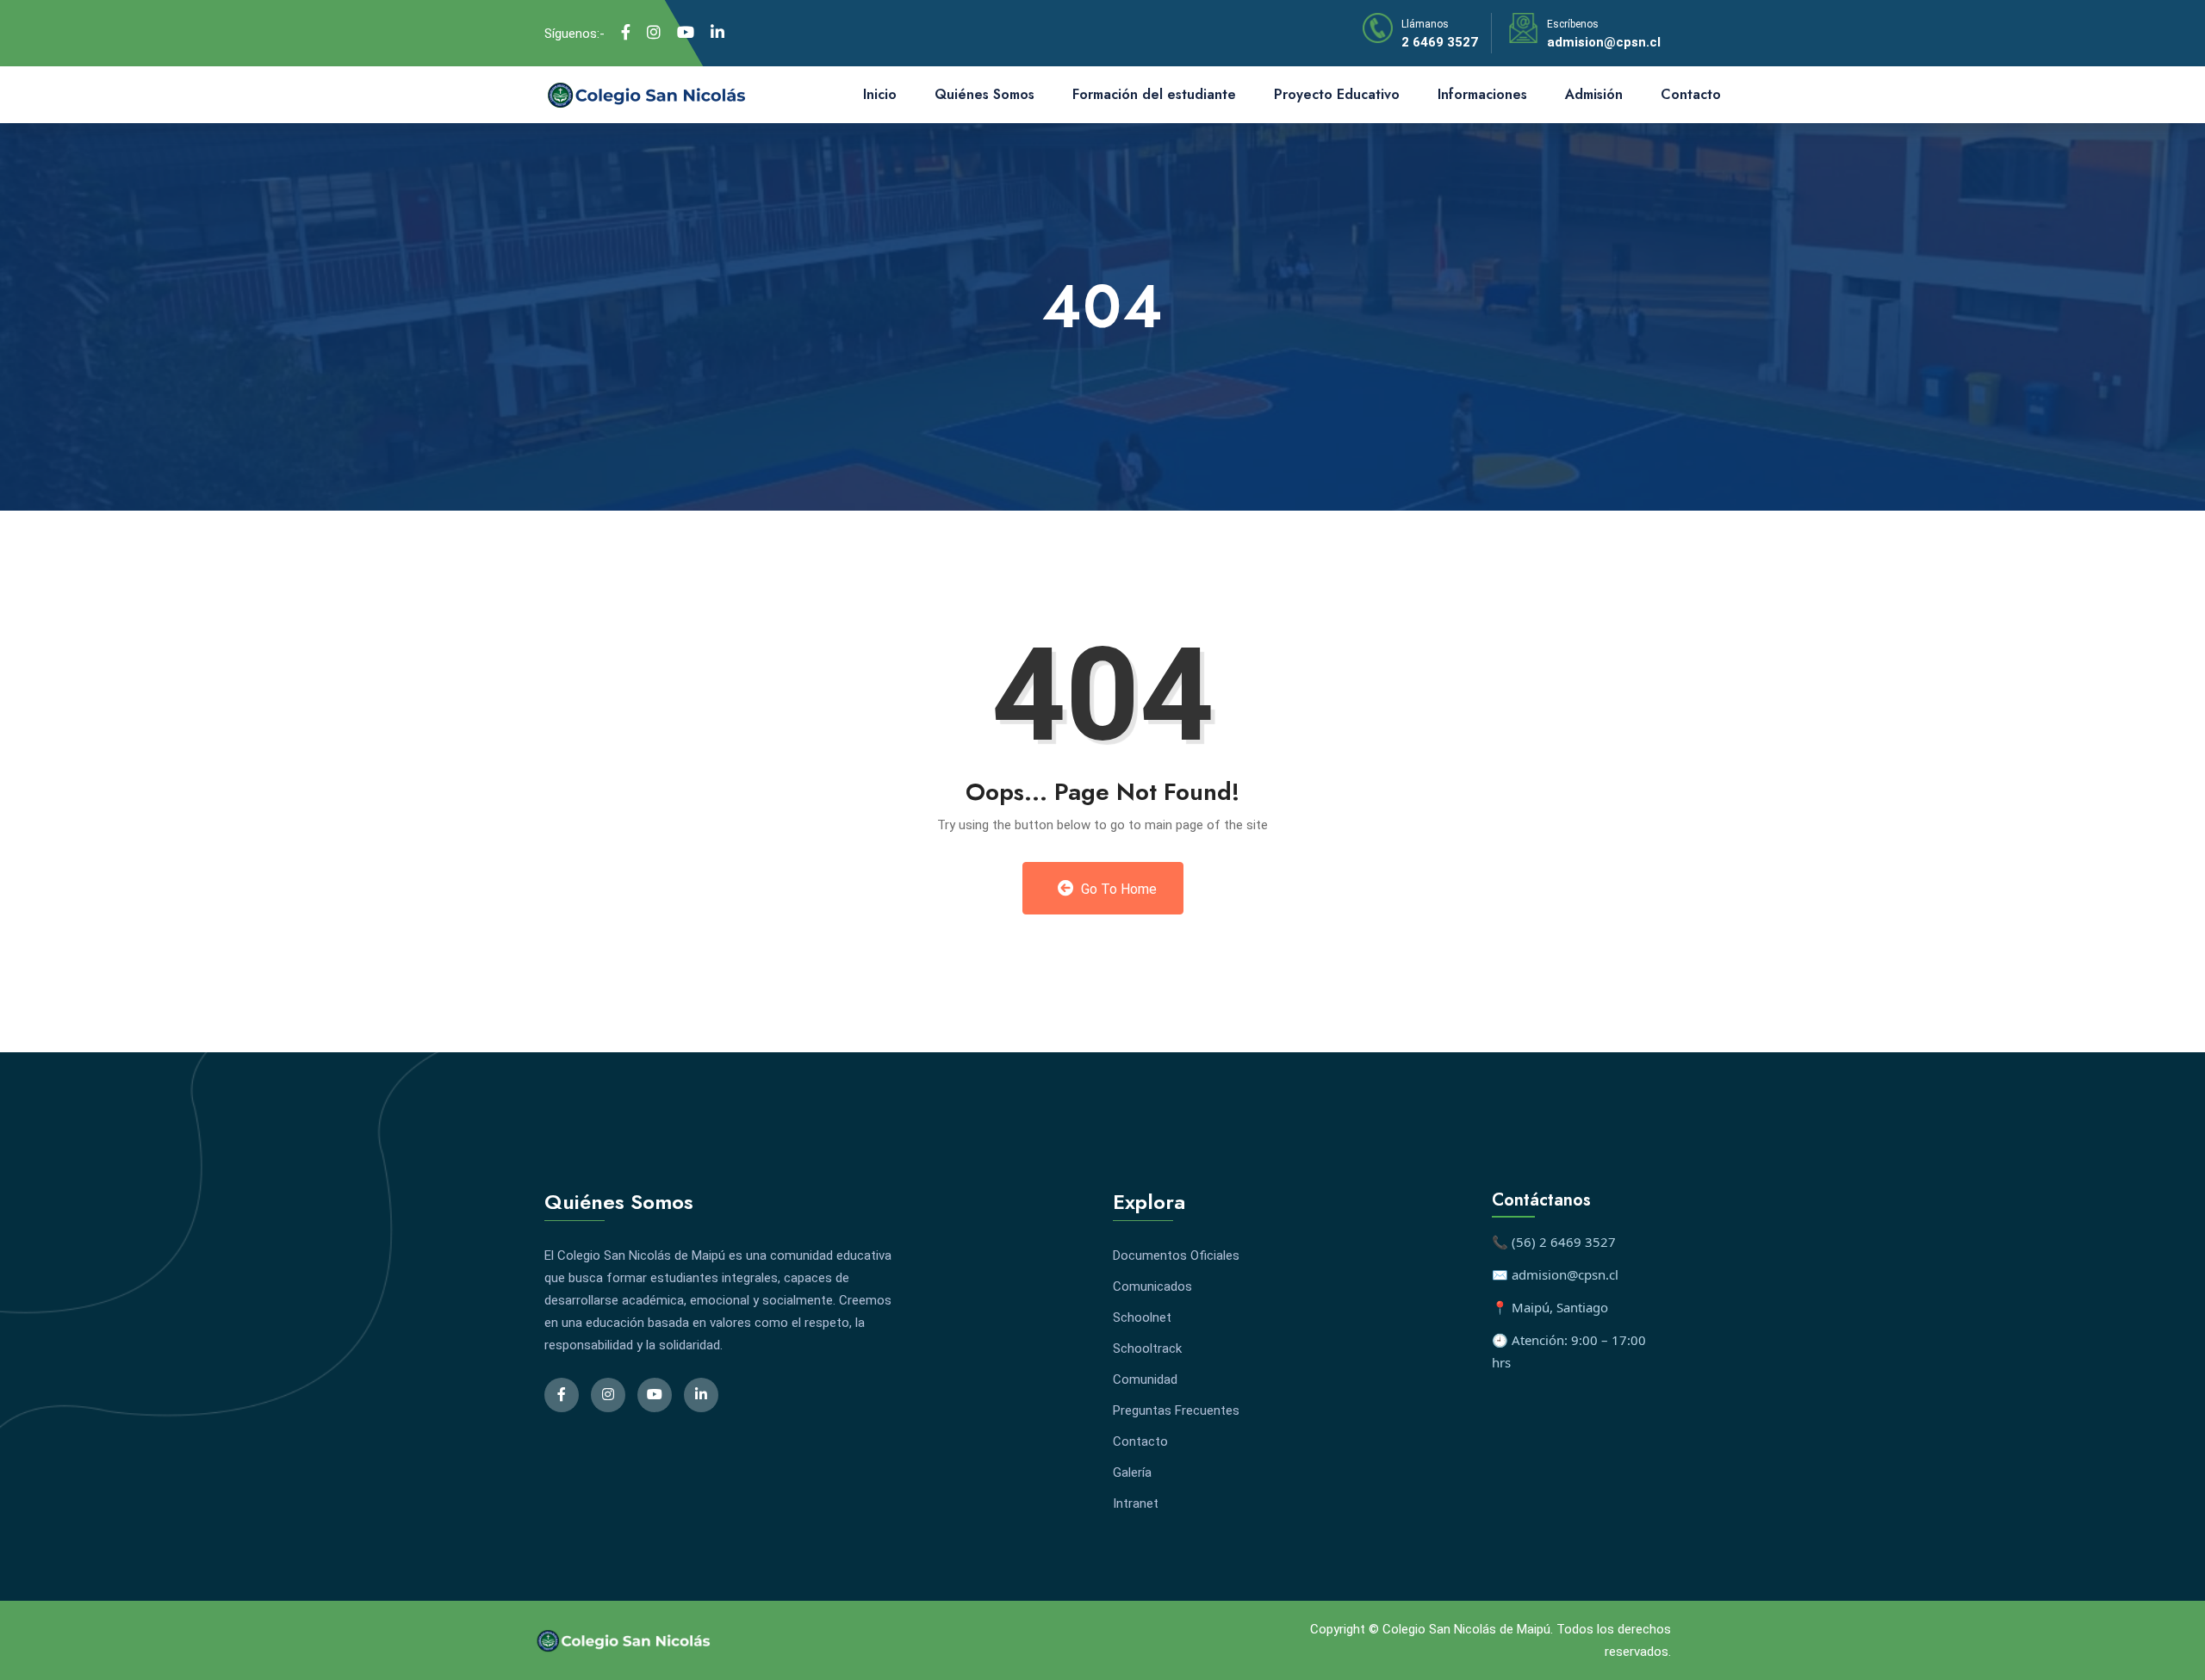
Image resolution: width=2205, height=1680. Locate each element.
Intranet (1136, 1503)
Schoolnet (1142, 1317)
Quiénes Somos (984, 94)
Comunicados (1152, 1286)
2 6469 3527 (1440, 42)
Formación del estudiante (1154, 94)
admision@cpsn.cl (1604, 42)
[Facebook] (626, 33)
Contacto (1691, 94)
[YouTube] (686, 33)
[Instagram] (654, 33)
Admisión (1594, 94)
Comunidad (1145, 1379)
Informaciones (1482, 94)
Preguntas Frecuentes (1176, 1410)
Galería (1132, 1472)
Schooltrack (1147, 1348)
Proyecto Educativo (1337, 94)
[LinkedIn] (717, 33)
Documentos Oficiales (1176, 1255)
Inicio (880, 94)
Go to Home (1117, 889)
